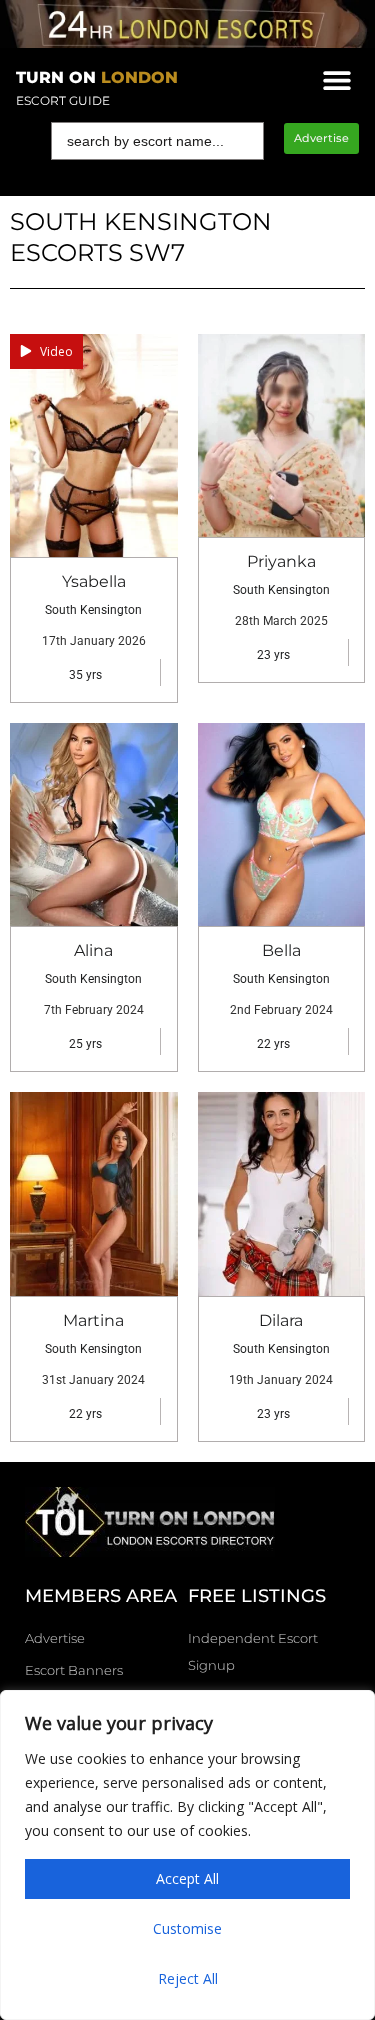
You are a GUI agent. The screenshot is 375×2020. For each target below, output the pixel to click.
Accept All (187, 1878)
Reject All (188, 1978)
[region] (187, 1855)
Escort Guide (63, 100)
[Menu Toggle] (337, 80)
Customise (187, 1928)
